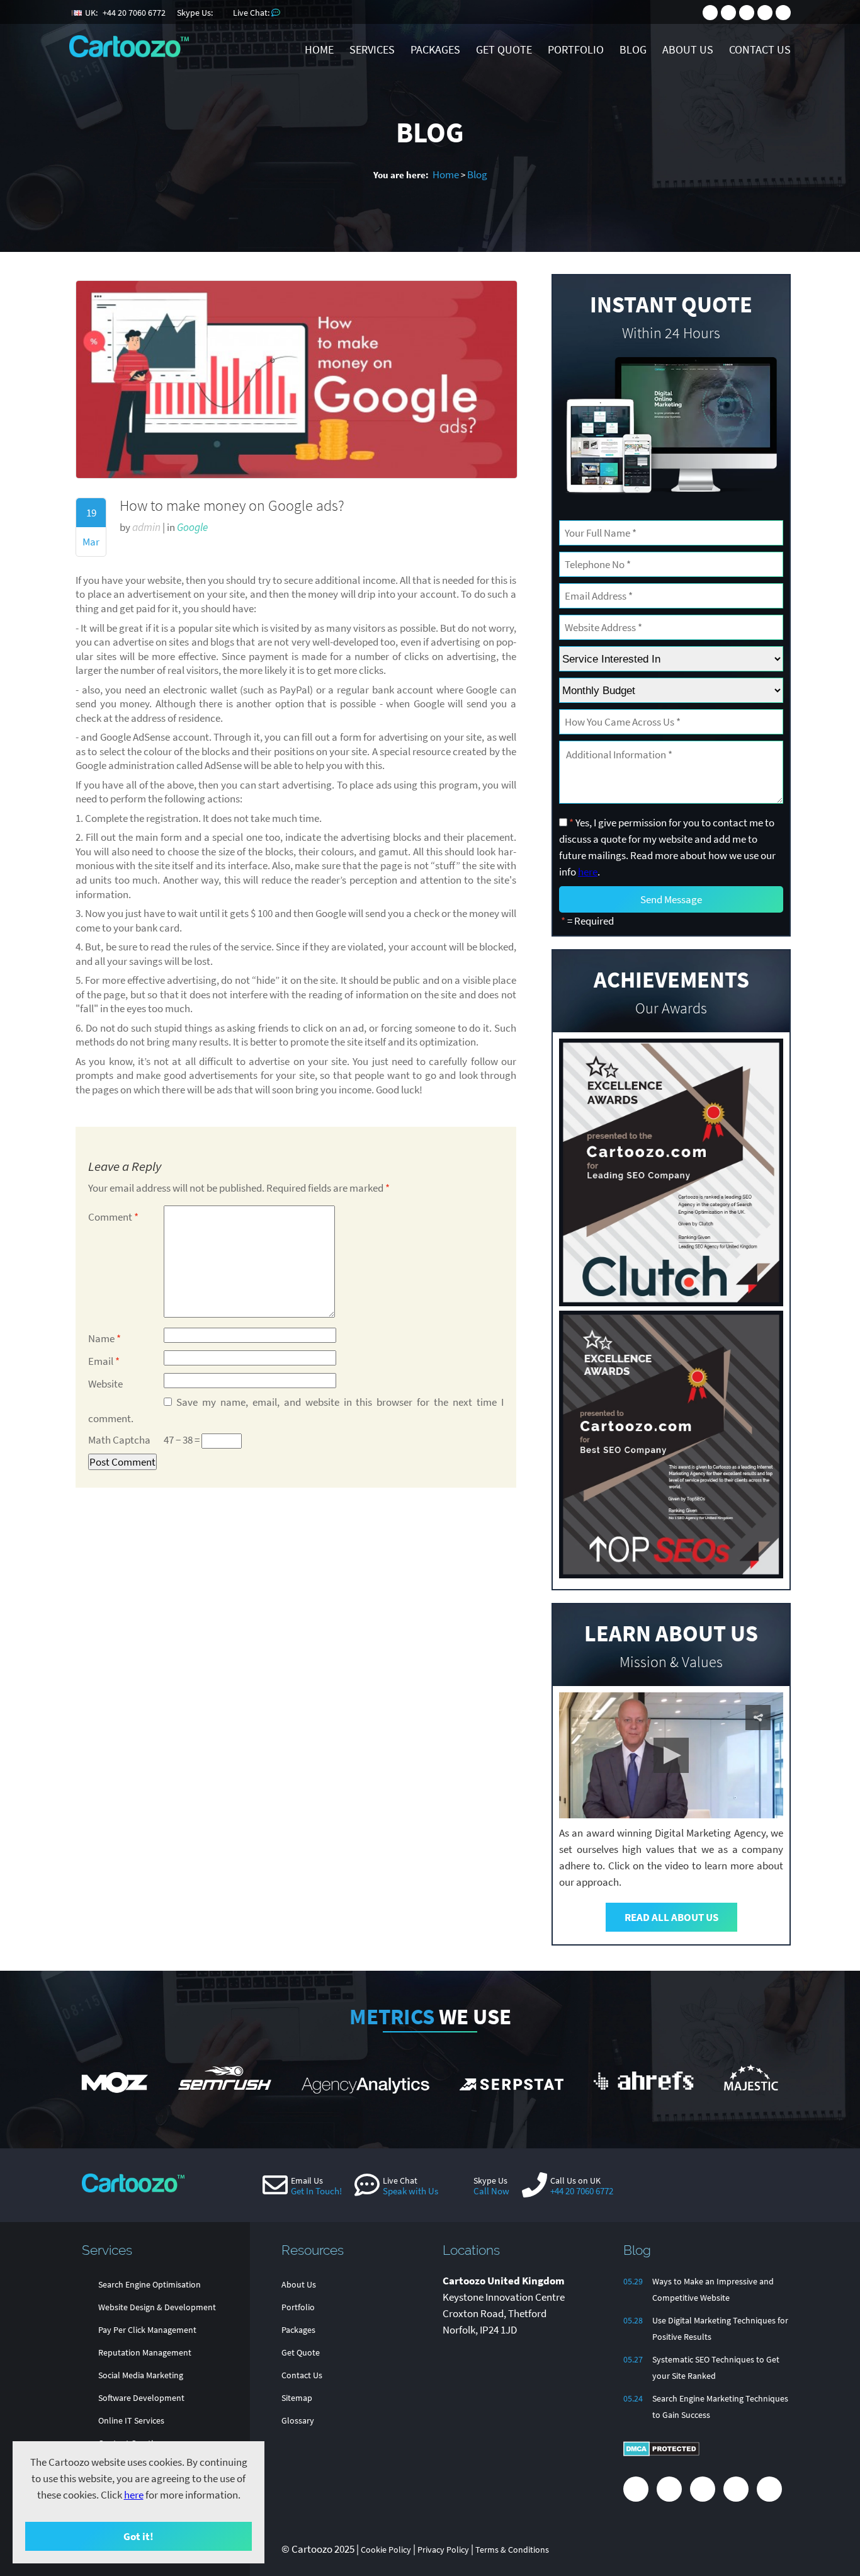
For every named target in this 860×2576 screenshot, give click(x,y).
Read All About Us (671, 1917)
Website (105, 1384)
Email (104, 1361)
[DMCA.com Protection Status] (661, 2453)
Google (192, 527)
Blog (477, 174)
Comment (113, 1217)
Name (105, 1338)
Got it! (139, 2536)
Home (446, 174)
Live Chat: (252, 13)
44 (134, 13)
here (134, 2495)
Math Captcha (119, 1440)
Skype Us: (196, 13)
